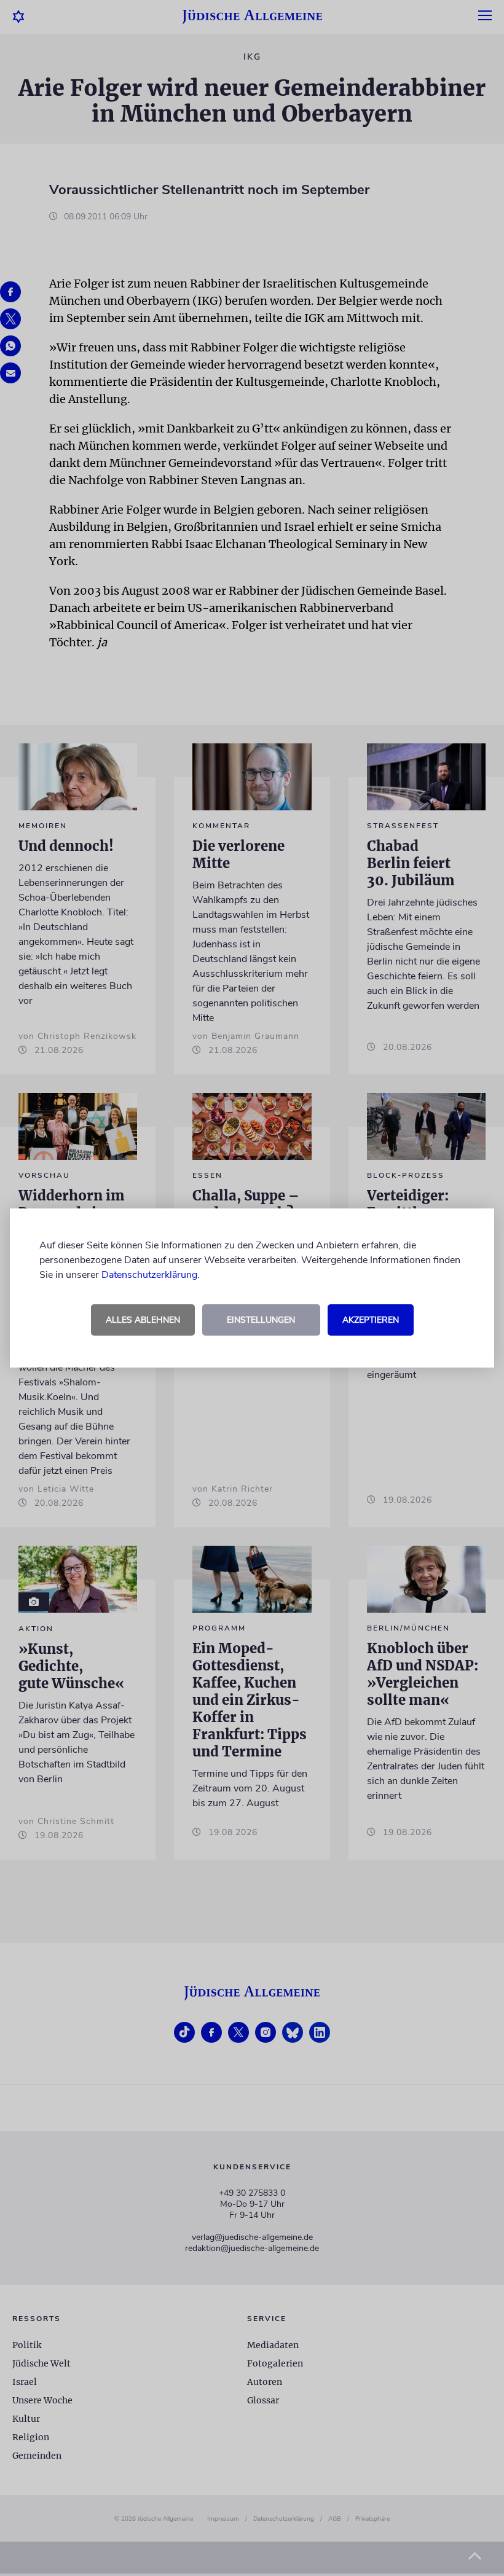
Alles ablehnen (143, 1320)
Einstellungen (261, 1320)
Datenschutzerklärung (149, 1275)
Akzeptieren (371, 1320)
